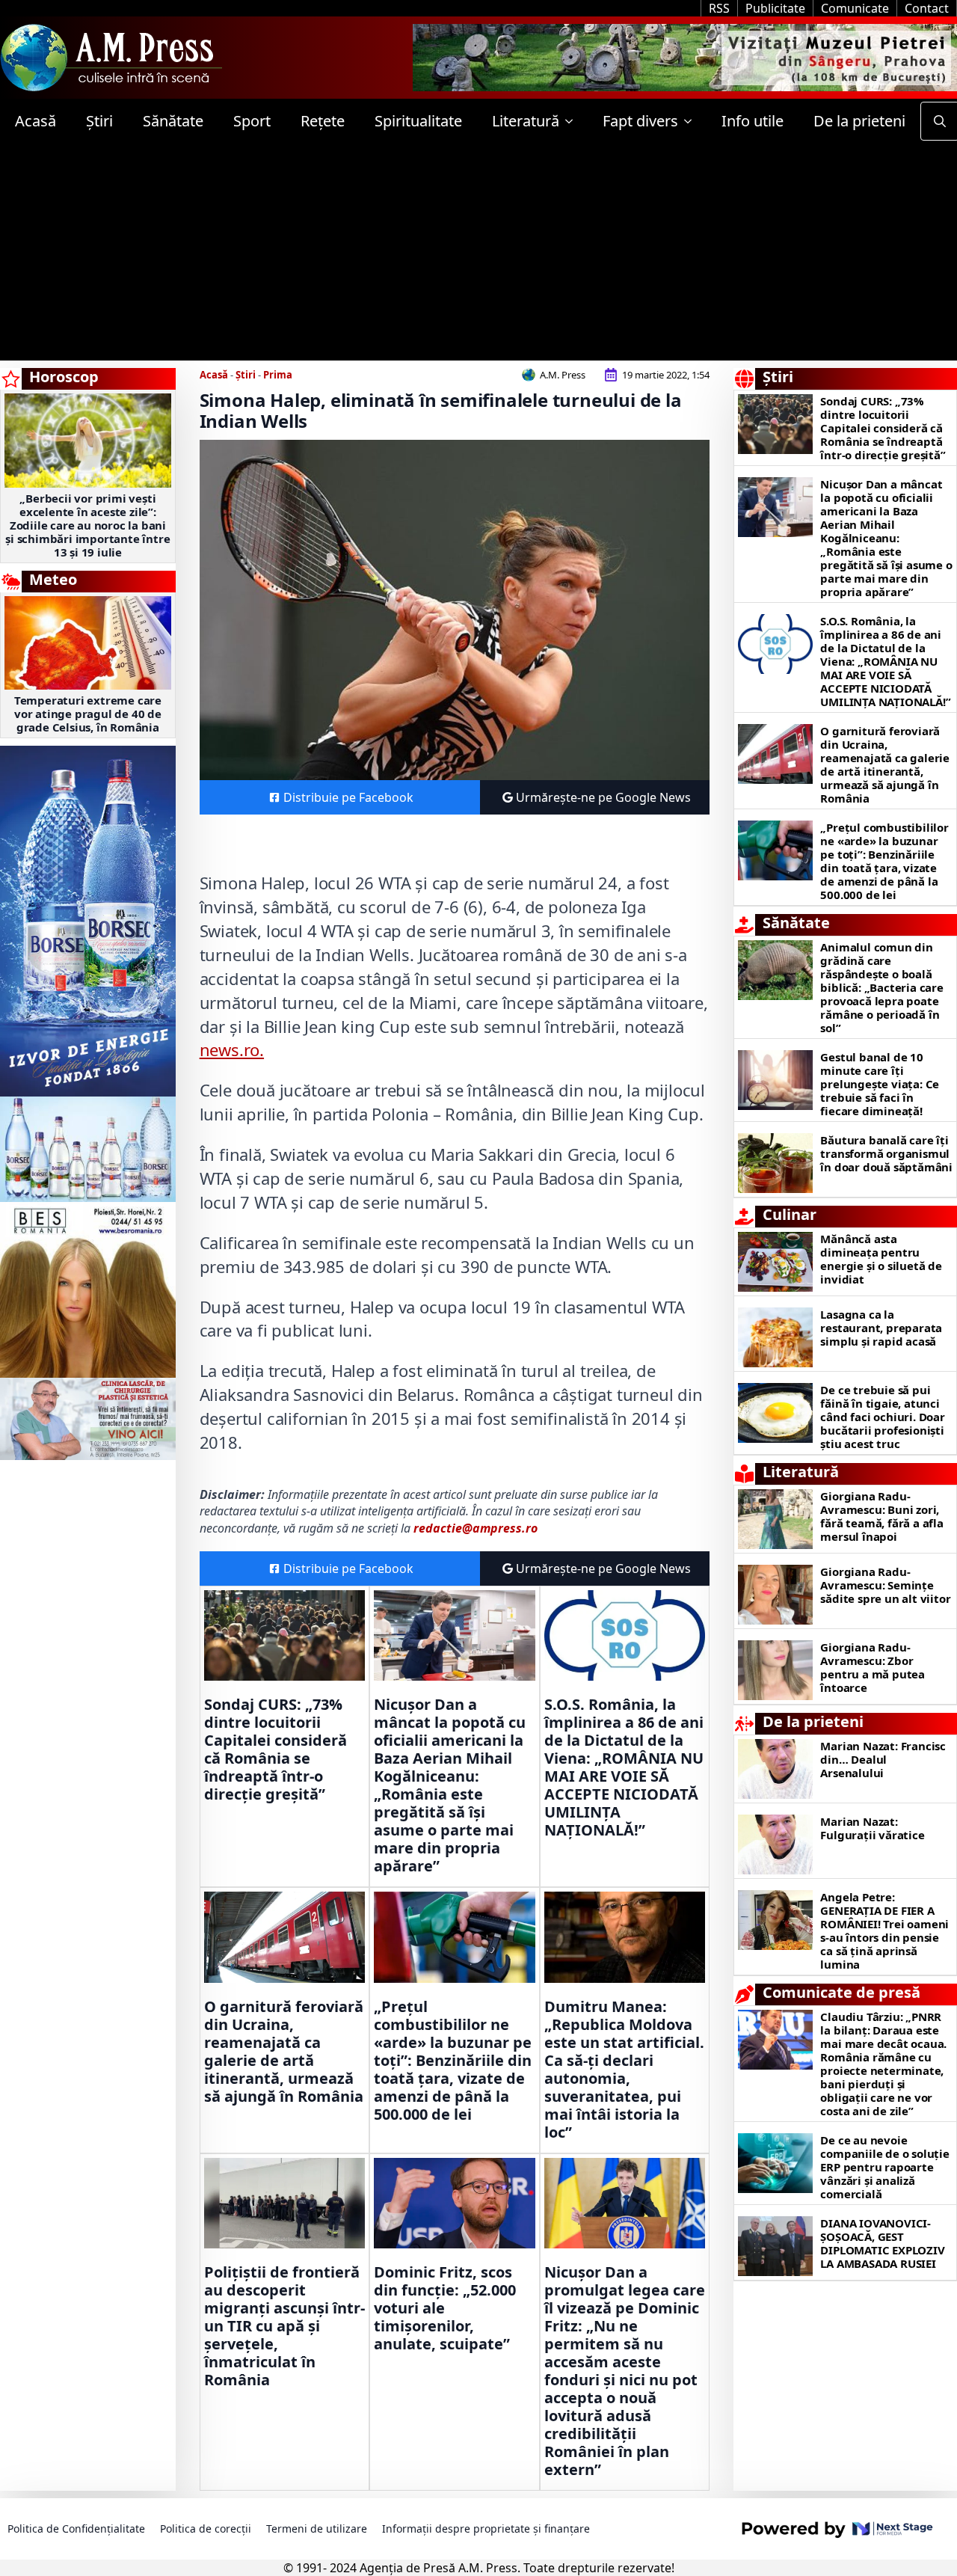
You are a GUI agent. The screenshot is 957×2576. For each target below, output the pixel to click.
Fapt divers (640, 121)
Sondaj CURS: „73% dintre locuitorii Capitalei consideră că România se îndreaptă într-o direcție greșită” (276, 1749)
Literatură (526, 121)
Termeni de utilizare (317, 2529)
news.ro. (232, 1049)
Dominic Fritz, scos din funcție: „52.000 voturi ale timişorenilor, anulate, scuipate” (445, 2308)
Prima (278, 375)
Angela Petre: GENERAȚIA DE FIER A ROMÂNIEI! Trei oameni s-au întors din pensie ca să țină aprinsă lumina (884, 1931)
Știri (99, 121)
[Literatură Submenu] (573, 121)
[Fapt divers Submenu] (692, 121)
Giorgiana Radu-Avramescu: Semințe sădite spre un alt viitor (885, 1585)
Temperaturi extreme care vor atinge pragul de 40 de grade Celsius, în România (88, 714)
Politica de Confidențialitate (76, 2529)
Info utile (753, 121)
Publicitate (775, 8)
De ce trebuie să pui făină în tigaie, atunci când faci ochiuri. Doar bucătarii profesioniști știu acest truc (882, 1417)
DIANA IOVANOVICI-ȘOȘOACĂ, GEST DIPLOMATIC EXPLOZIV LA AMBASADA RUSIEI (882, 2243)
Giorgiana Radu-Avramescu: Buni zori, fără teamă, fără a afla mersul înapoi (881, 1516)
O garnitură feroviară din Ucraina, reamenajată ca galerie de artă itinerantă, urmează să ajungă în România (284, 2052)
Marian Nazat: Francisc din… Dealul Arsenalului (883, 1759)
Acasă (36, 121)
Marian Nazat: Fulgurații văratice (872, 1828)
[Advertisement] (478, 256)
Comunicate (855, 8)
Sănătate (173, 121)
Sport (252, 121)
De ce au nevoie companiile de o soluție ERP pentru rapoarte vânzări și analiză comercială (884, 2167)
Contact (927, 8)
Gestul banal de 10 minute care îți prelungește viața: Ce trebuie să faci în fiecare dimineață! (880, 1084)
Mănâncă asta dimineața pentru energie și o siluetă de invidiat (881, 1259)
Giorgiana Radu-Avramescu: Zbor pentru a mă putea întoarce (873, 1667)
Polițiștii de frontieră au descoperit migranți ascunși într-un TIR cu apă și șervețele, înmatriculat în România (284, 2326)
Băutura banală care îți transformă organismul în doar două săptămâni (886, 1153)
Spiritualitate (418, 121)
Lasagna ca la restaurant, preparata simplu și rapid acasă (881, 1328)
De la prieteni (859, 121)
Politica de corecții (206, 2529)
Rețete (323, 121)
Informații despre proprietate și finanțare (486, 2529)
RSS (719, 8)
